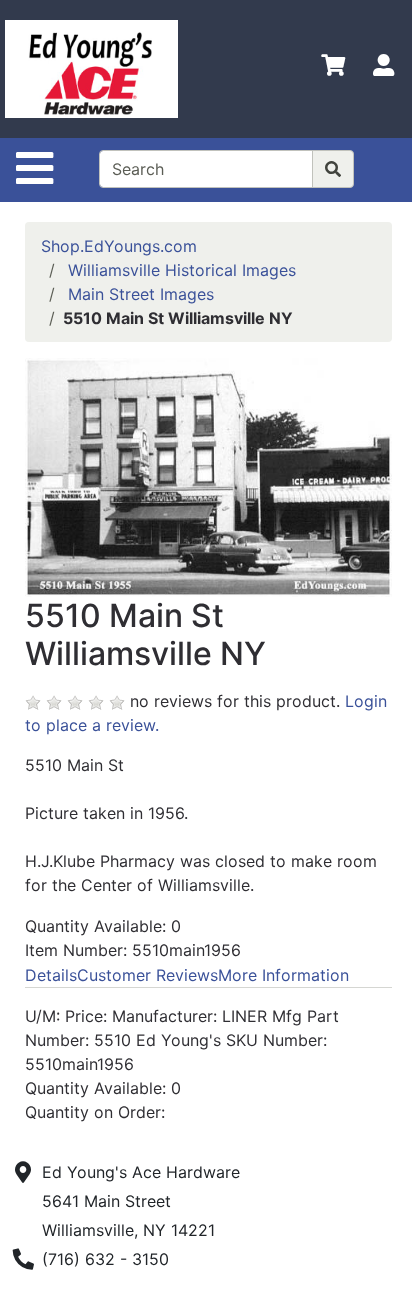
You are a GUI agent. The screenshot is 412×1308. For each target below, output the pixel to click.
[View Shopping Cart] (333, 69)
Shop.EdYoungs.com (119, 246)
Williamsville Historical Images (182, 270)
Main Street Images (141, 294)
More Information (283, 975)
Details (51, 975)
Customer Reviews (147, 975)
